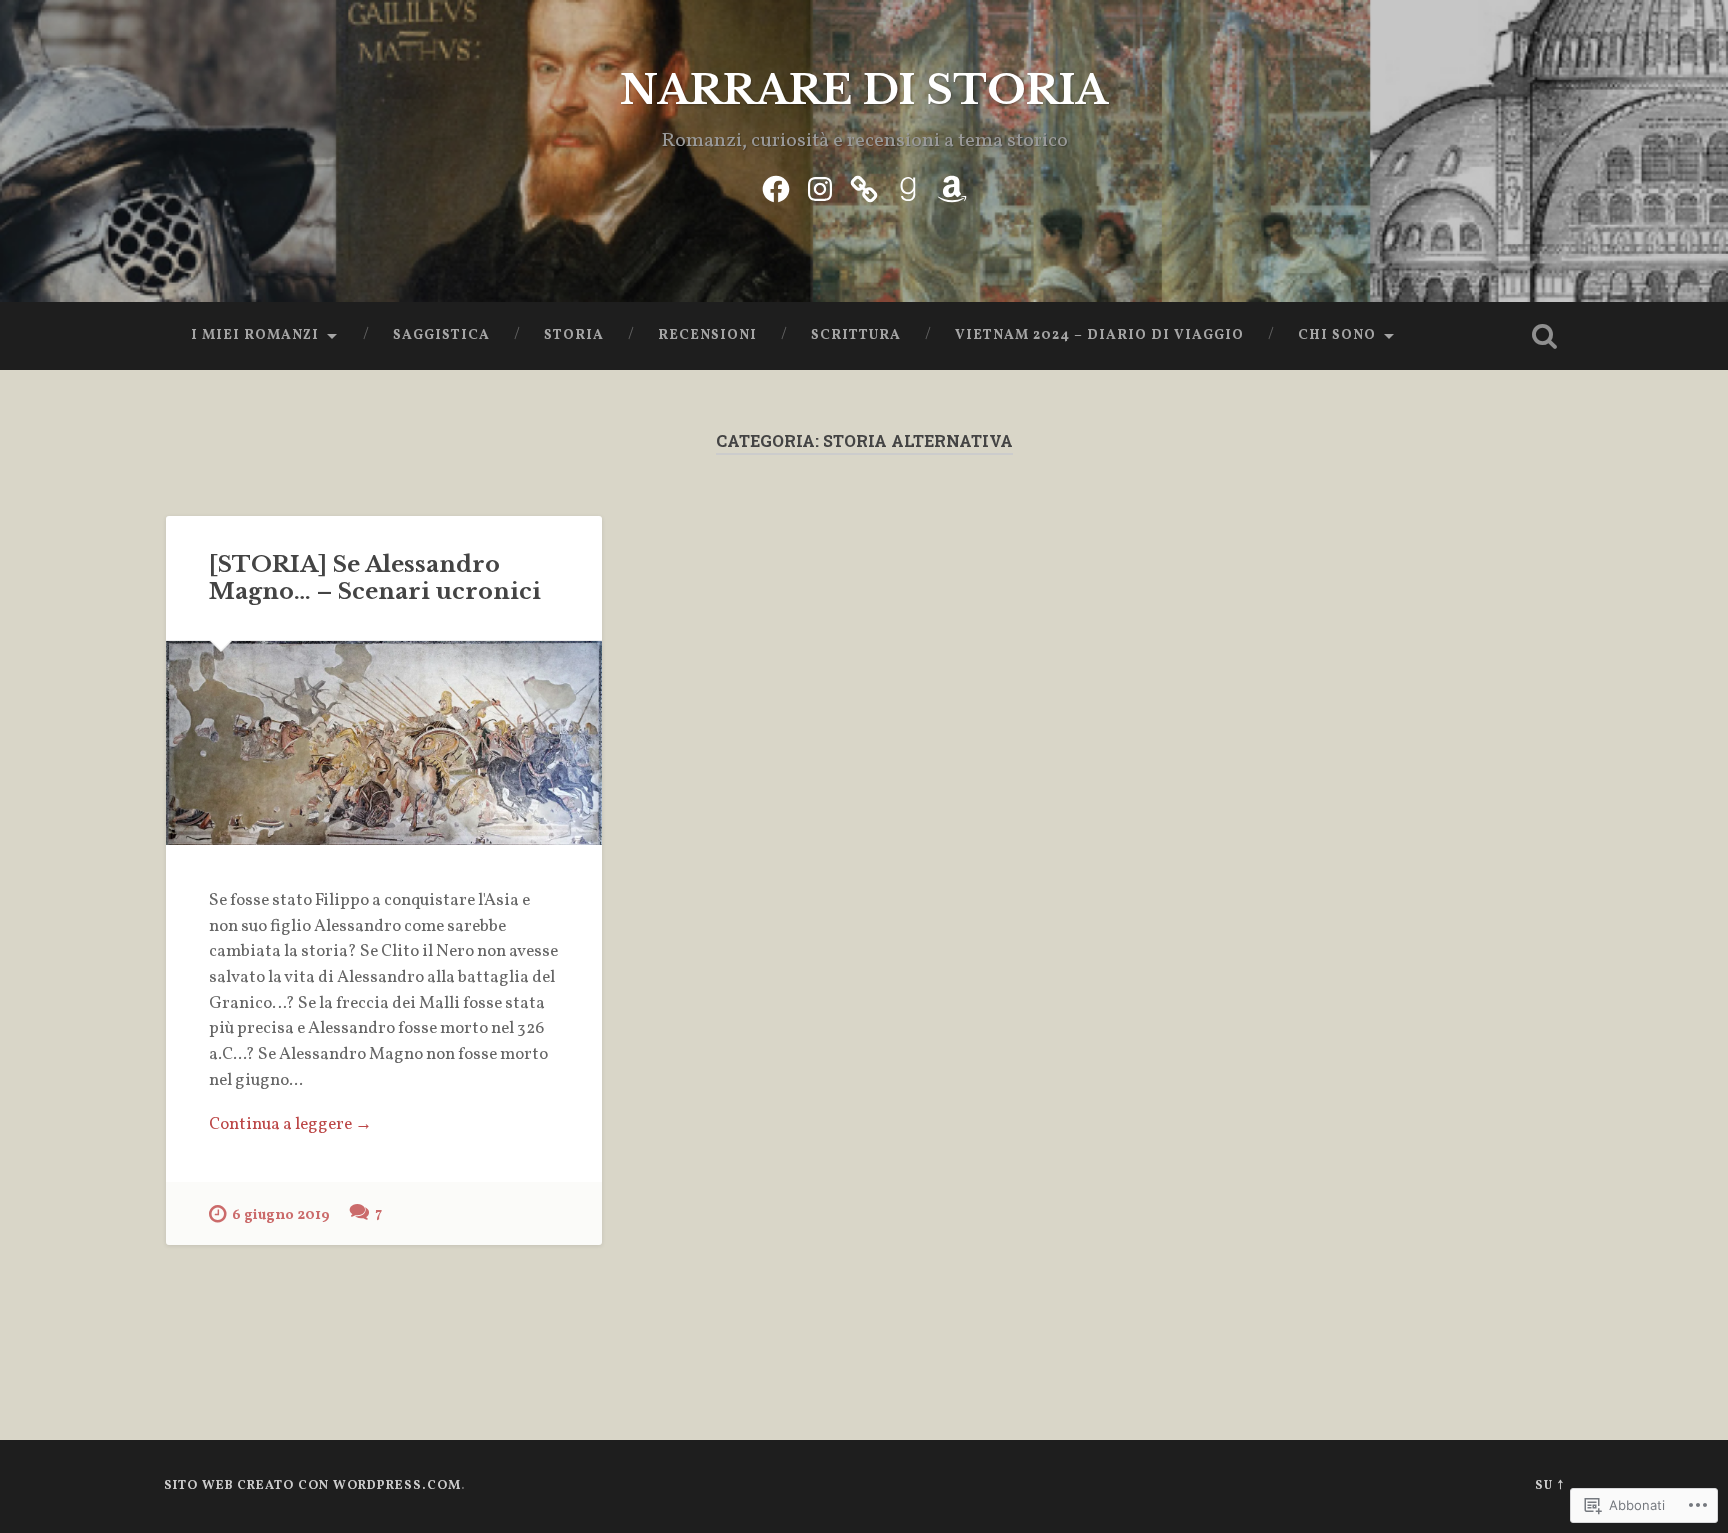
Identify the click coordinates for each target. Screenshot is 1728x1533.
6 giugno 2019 (281, 1215)
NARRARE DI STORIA (864, 90)
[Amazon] (952, 188)
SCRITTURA (856, 335)
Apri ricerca (1544, 336)
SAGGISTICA (441, 335)
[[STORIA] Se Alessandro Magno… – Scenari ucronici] (384, 743)
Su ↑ (1549, 1486)
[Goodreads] (908, 188)
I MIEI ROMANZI (255, 335)
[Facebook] (776, 188)
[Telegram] (864, 188)
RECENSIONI (707, 335)
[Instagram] (820, 188)
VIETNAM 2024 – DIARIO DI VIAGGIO (1099, 335)
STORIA (574, 335)
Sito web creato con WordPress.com (312, 1486)
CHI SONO (1337, 335)
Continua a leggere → (290, 1125)
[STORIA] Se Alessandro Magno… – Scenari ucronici (375, 577)
